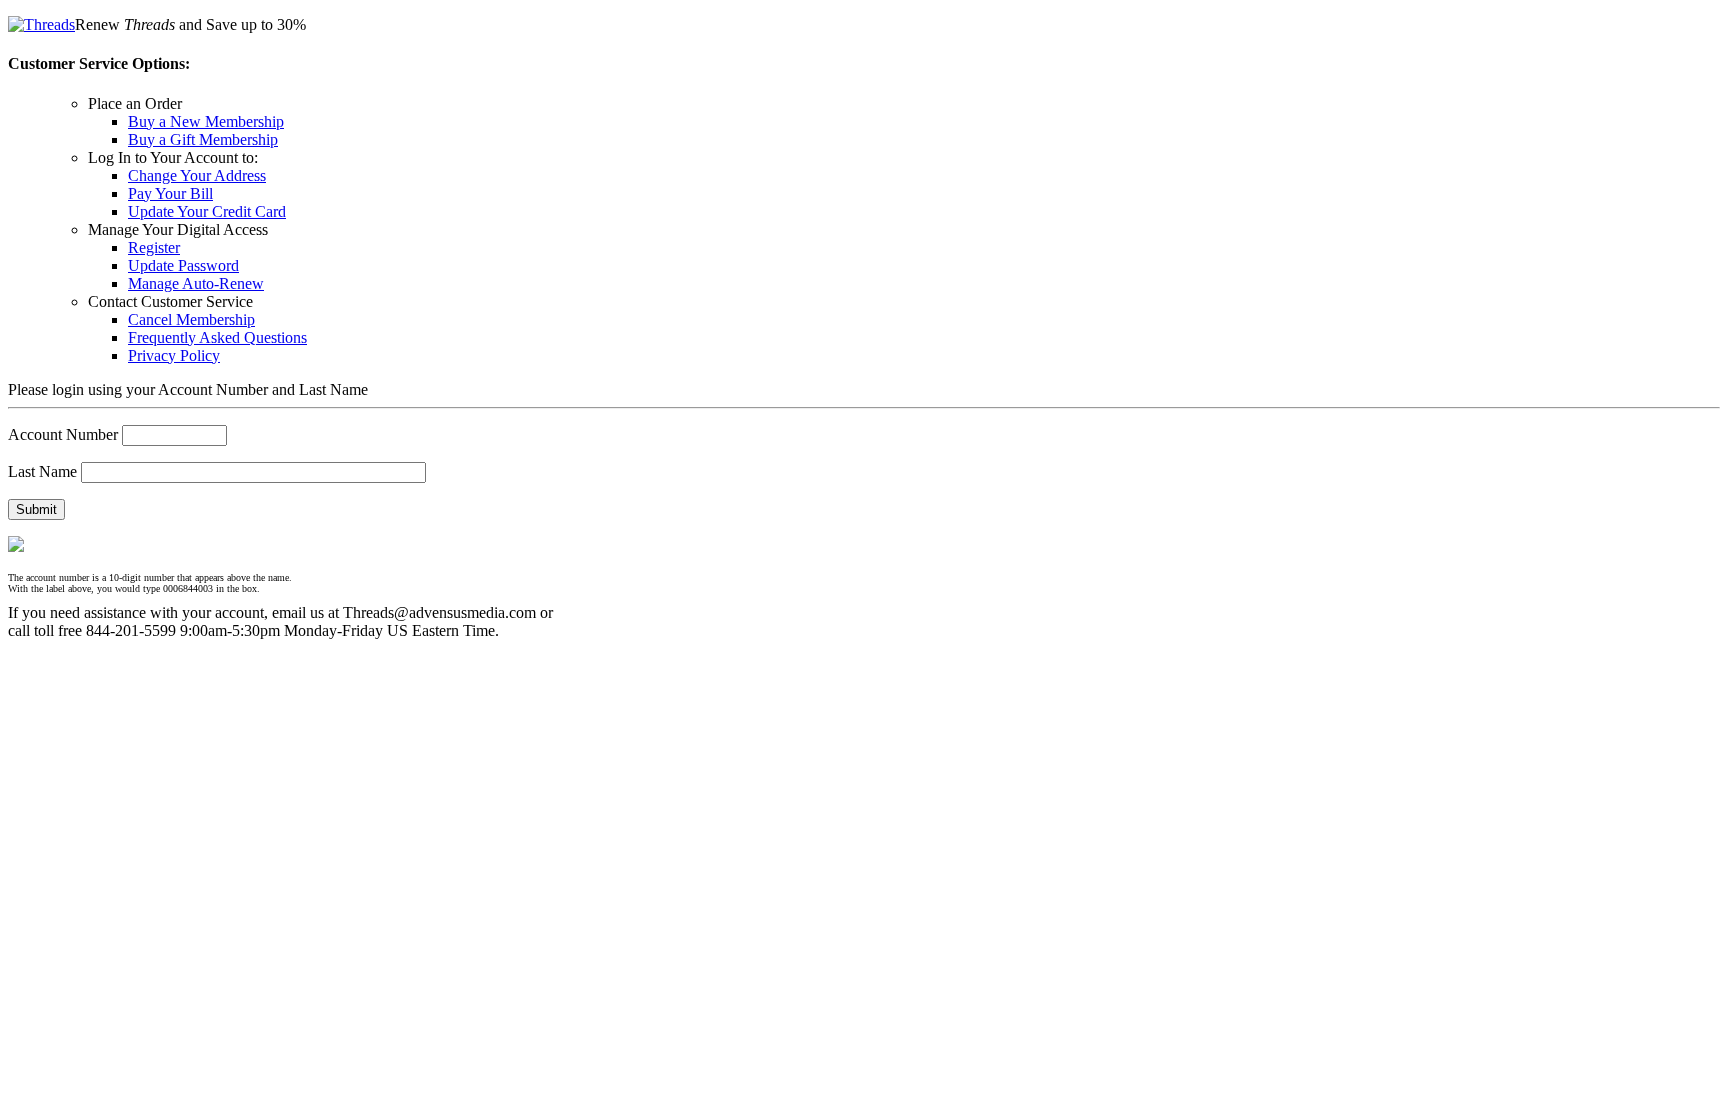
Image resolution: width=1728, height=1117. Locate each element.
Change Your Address (197, 175)
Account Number (63, 434)
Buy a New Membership (206, 121)
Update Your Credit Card (207, 211)
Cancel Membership (191, 319)
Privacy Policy (174, 355)
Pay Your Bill (170, 193)
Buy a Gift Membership (203, 139)
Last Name (42, 471)
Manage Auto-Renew (196, 283)
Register (154, 247)
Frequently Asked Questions (217, 337)
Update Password (183, 265)
